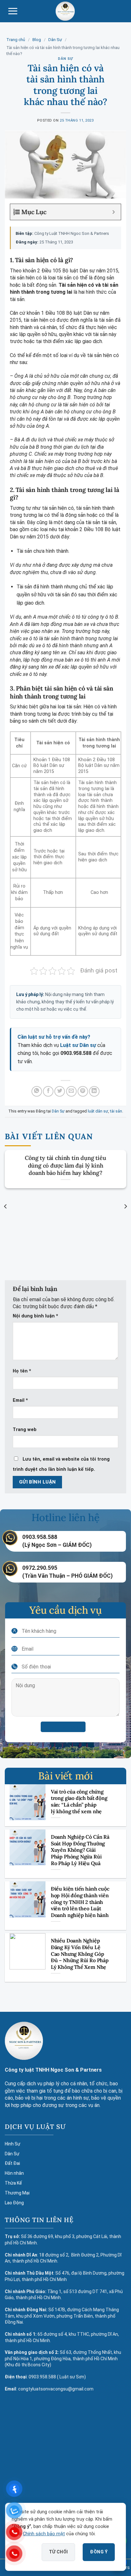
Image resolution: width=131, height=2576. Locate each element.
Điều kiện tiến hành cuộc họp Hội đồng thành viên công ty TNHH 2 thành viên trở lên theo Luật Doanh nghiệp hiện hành (80, 1902)
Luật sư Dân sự (78, 1045)
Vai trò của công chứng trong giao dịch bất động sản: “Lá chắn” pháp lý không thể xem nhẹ (79, 1801)
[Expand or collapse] (114, 212)
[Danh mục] (13, 11)
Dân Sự (55, 40)
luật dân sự (98, 1111)
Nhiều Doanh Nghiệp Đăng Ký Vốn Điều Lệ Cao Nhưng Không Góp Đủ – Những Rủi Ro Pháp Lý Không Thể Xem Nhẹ (80, 1954)
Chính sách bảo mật (44, 2534)
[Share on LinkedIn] (94, 1091)
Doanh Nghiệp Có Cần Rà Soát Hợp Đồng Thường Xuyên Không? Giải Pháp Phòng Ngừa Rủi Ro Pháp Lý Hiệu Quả (80, 1850)
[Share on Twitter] (60, 1091)
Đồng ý (99, 2552)
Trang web (25, 1430)
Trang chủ (16, 40)
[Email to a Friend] (71, 1091)
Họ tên (22, 1371)
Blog (37, 40)
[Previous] (6, 1206)
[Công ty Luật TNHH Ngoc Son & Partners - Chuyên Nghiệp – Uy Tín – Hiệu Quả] (65, 11)
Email (20, 1400)
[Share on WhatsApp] (37, 1091)
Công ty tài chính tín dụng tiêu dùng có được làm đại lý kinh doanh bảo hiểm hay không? (65, 1165)
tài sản (116, 1111)
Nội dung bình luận (35, 1316)
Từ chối (59, 2552)
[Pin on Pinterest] (83, 1091)
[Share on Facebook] (48, 1091)
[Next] (125, 1206)
